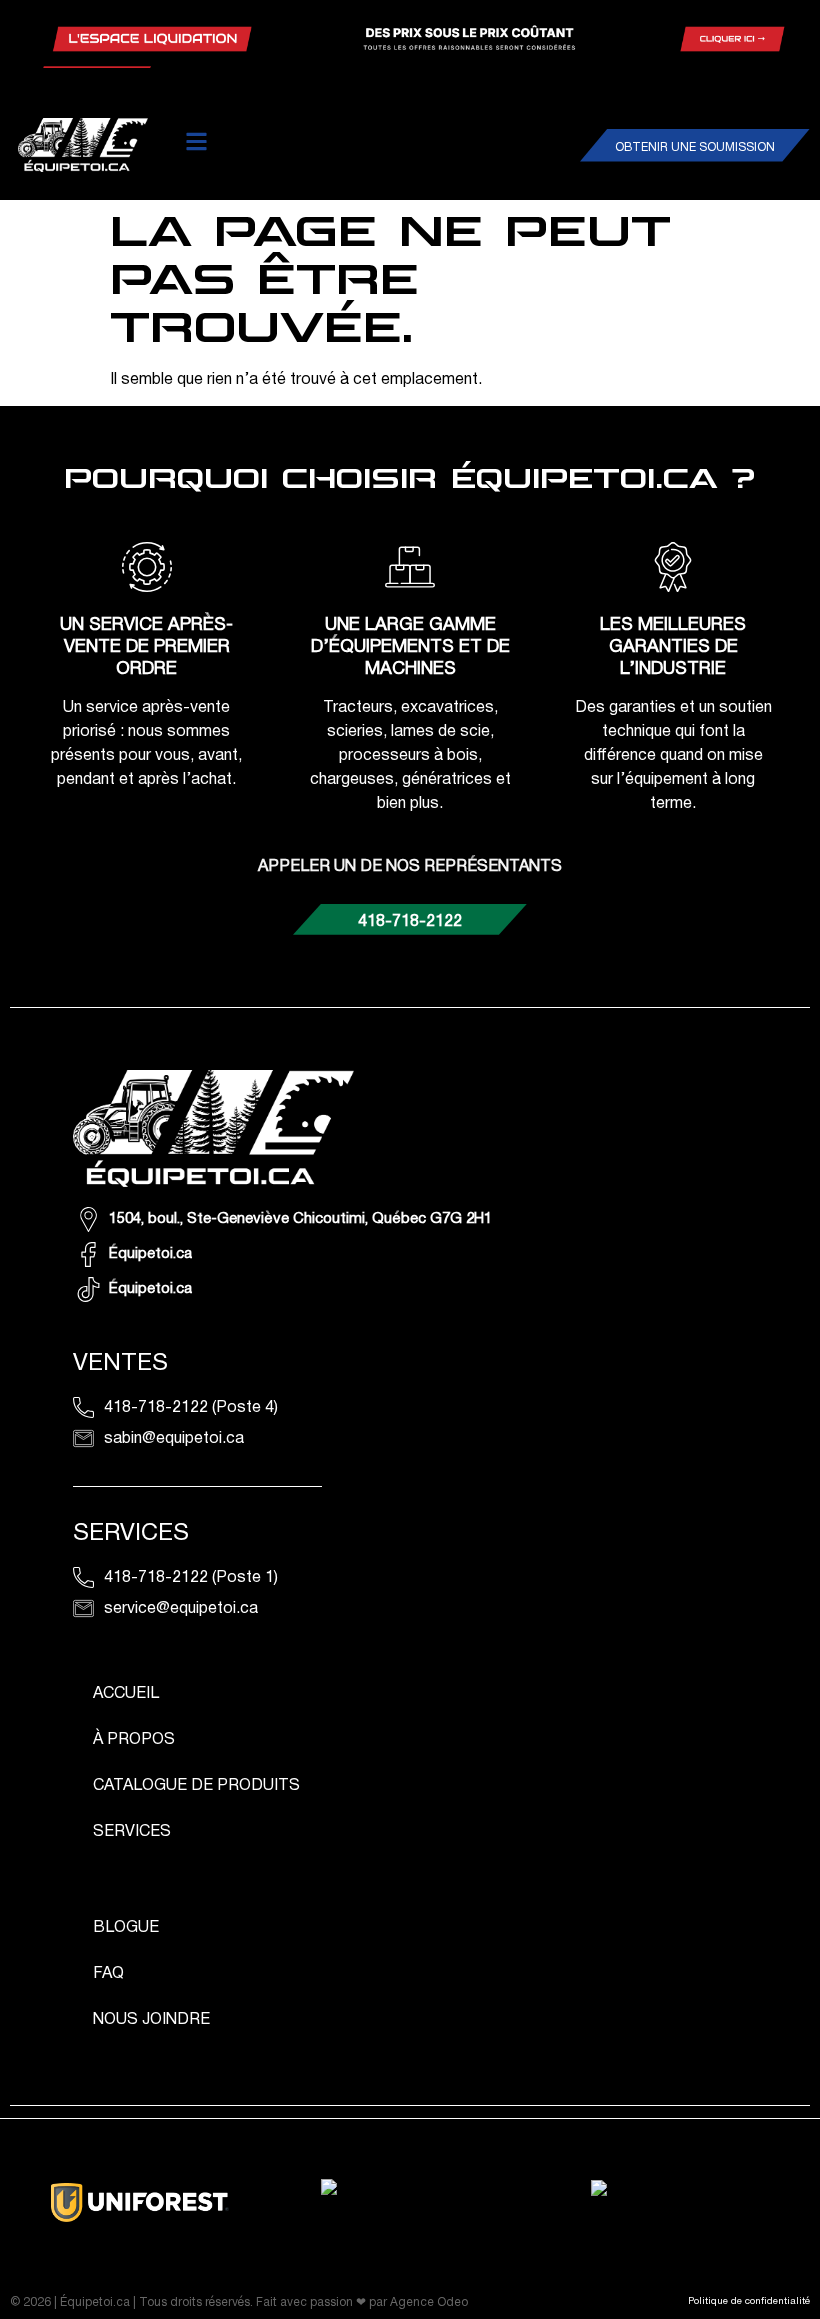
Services (132, 1832)
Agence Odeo (429, 2302)
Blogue (126, 1928)
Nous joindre (151, 2020)
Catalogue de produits (196, 1786)
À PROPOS (134, 1740)
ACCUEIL (126, 1694)
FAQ (108, 1974)
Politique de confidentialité (749, 2301)
